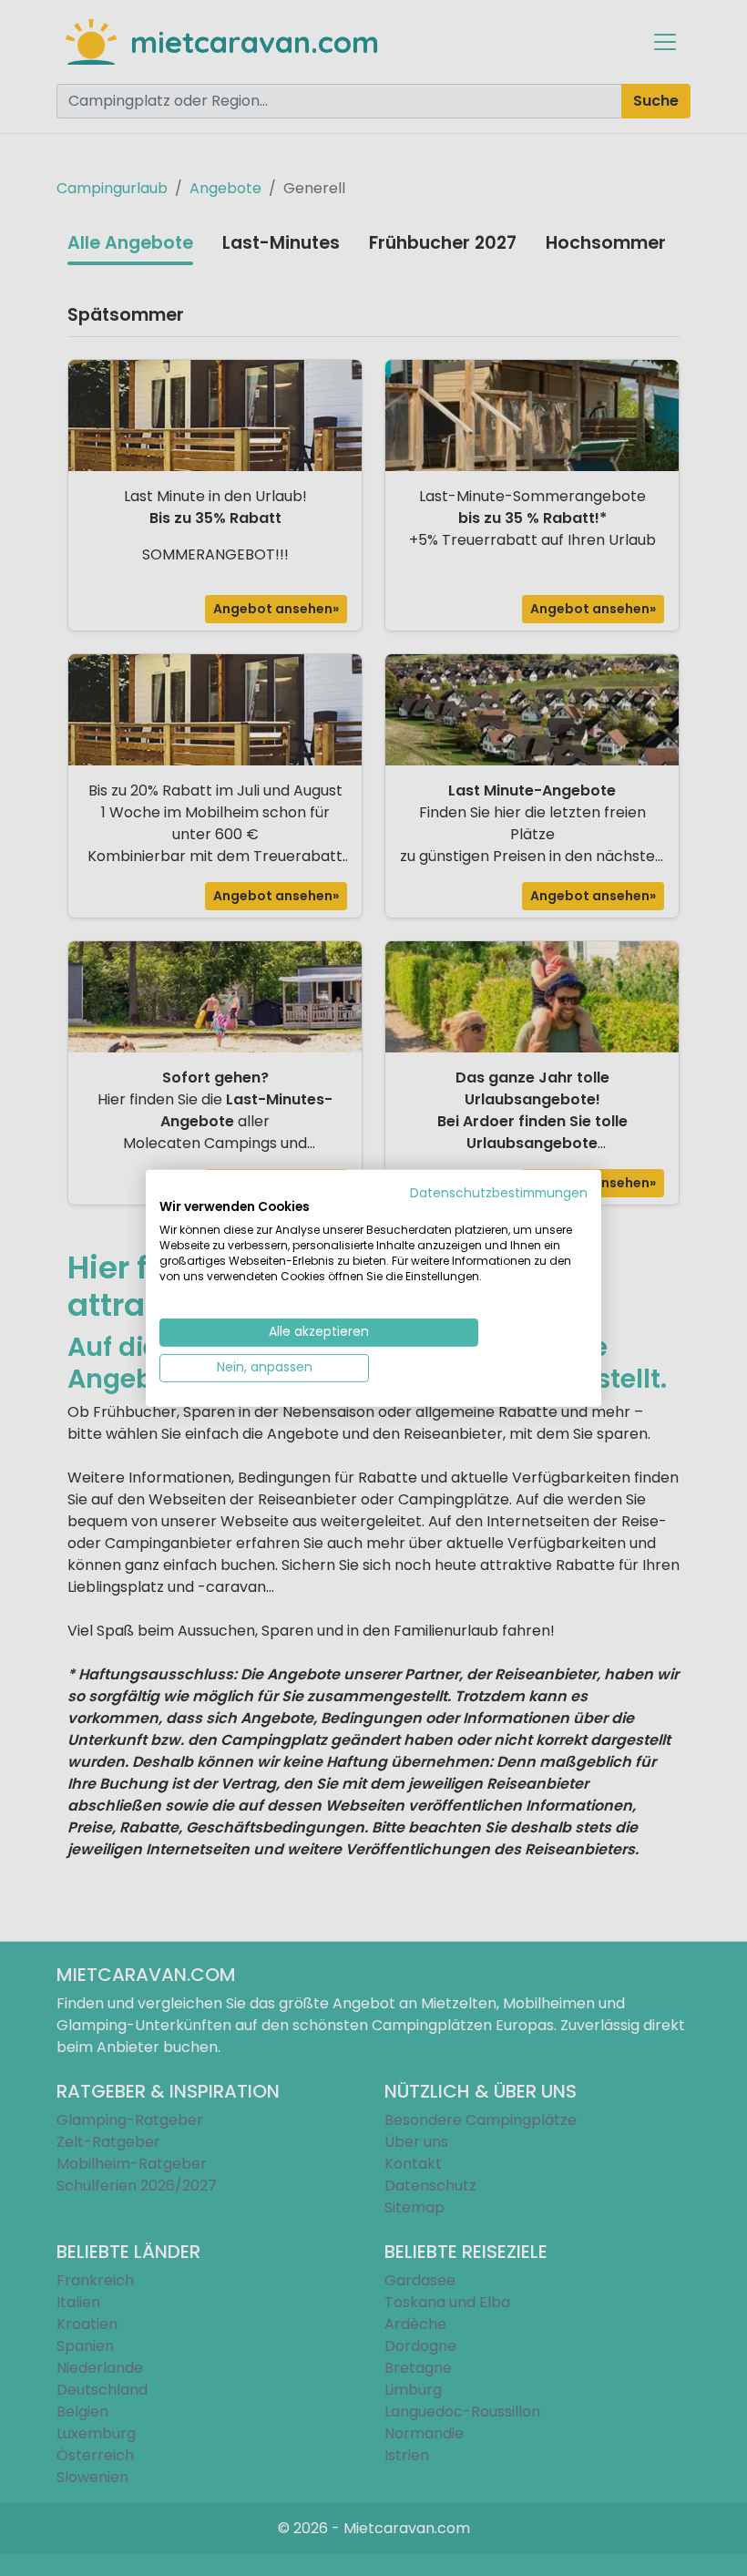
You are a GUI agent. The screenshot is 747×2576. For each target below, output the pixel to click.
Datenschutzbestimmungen (499, 1192)
